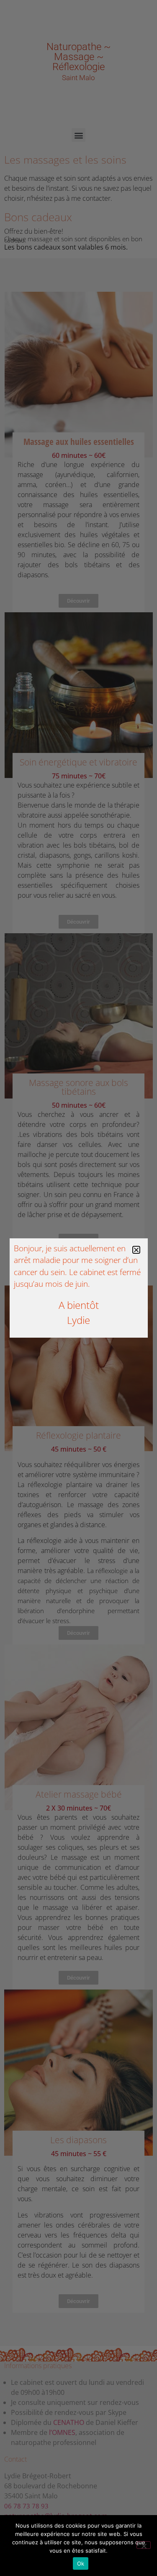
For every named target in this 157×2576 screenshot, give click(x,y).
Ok (81, 2563)
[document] (78, 1288)
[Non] (144, 2545)
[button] (136, 1250)
